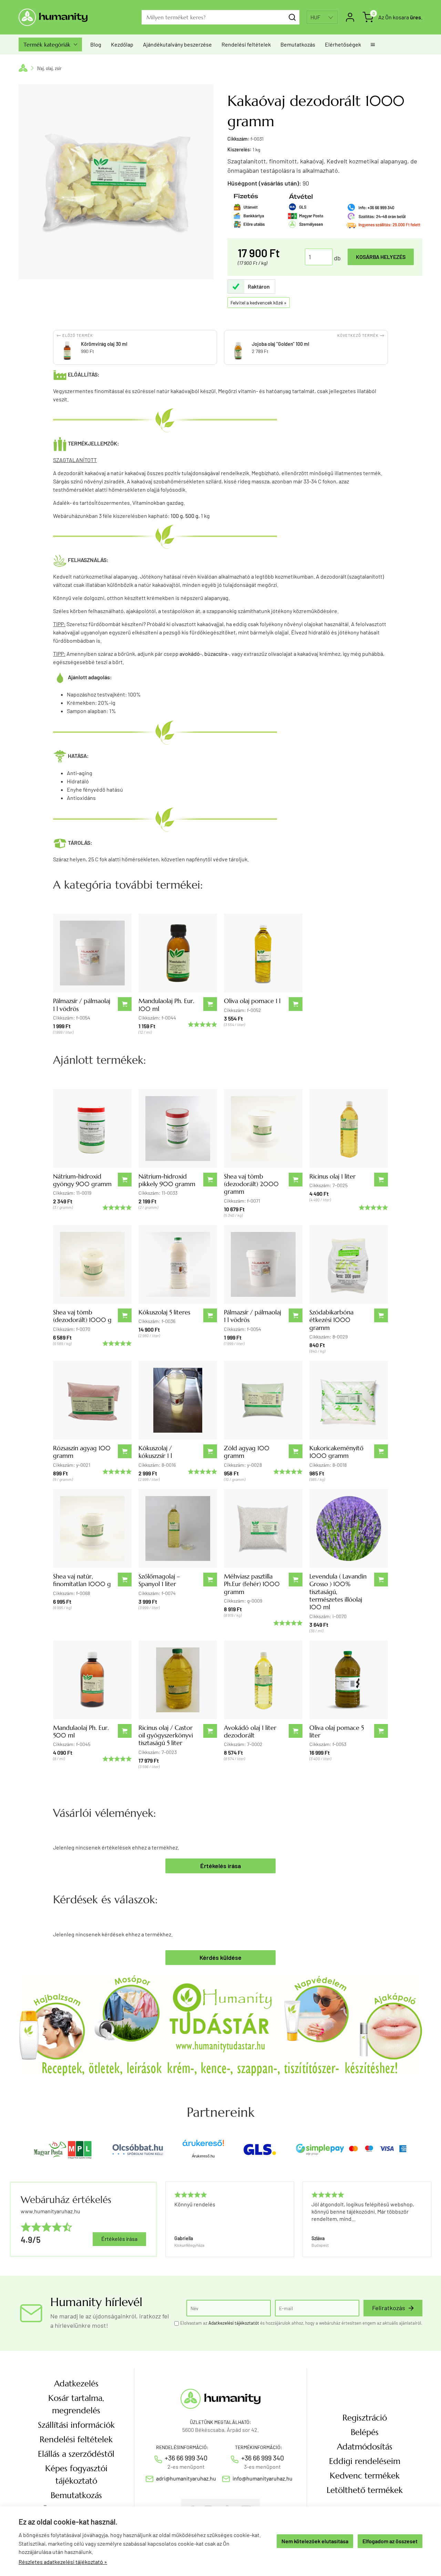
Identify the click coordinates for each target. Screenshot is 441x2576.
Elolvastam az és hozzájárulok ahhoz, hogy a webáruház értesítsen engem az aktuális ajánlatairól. (301, 2323)
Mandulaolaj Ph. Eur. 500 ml (81, 1731)
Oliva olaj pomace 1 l (252, 1001)
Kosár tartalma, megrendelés (76, 2404)
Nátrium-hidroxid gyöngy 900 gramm (82, 1180)
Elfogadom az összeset (390, 2541)
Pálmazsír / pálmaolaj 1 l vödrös (82, 1005)
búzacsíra (216, 654)
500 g (192, 516)
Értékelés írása (220, 1866)
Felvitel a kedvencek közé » (259, 303)
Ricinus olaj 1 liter (332, 1176)
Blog (96, 44)
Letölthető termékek (365, 2490)
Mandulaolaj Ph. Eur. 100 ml (166, 1005)
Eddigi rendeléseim (365, 2461)
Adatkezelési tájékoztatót (234, 2323)
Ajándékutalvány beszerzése (177, 44)
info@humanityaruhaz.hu (263, 2478)
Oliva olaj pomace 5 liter (337, 1731)
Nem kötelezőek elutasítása (315, 2541)
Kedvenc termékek (365, 2476)
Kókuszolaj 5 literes (164, 1312)
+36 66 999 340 (186, 2458)
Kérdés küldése (220, 1957)
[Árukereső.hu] (203, 2146)
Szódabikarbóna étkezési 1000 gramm (331, 1320)
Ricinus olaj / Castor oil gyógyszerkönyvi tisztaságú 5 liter (166, 1735)
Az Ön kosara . (400, 17)
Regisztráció (365, 2418)
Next (428, 2219)
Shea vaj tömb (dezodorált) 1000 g (82, 1316)
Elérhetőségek (343, 44)
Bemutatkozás (298, 44)
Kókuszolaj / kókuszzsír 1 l (155, 1452)
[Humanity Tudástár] (220, 2024)
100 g (177, 516)
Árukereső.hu (203, 2156)
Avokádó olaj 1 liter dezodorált (250, 1731)
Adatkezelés (76, 2384)
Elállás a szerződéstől (76, 2454)
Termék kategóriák (50, 44)
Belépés (365, 2432)
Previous (165, 2219)
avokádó (190, 654)
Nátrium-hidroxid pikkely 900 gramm (167, 1180)
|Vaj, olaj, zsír (49, 68)
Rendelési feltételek (246, 44)
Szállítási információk (76, 2425)
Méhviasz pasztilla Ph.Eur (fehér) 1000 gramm (252, 1584)
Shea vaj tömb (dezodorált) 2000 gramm (251, 1184)
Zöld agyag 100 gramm (247, 1452)
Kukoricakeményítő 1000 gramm (336, 1452)
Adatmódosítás (365, 2447)
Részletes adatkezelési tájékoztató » (63, 2562)
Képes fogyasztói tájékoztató (76, 2475)
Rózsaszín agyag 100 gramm (82, 1452)
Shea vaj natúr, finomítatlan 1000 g (82, 1580)
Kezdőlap (122, 44)
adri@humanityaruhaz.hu (186, 2478)
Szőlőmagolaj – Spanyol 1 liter (159, 1580)
